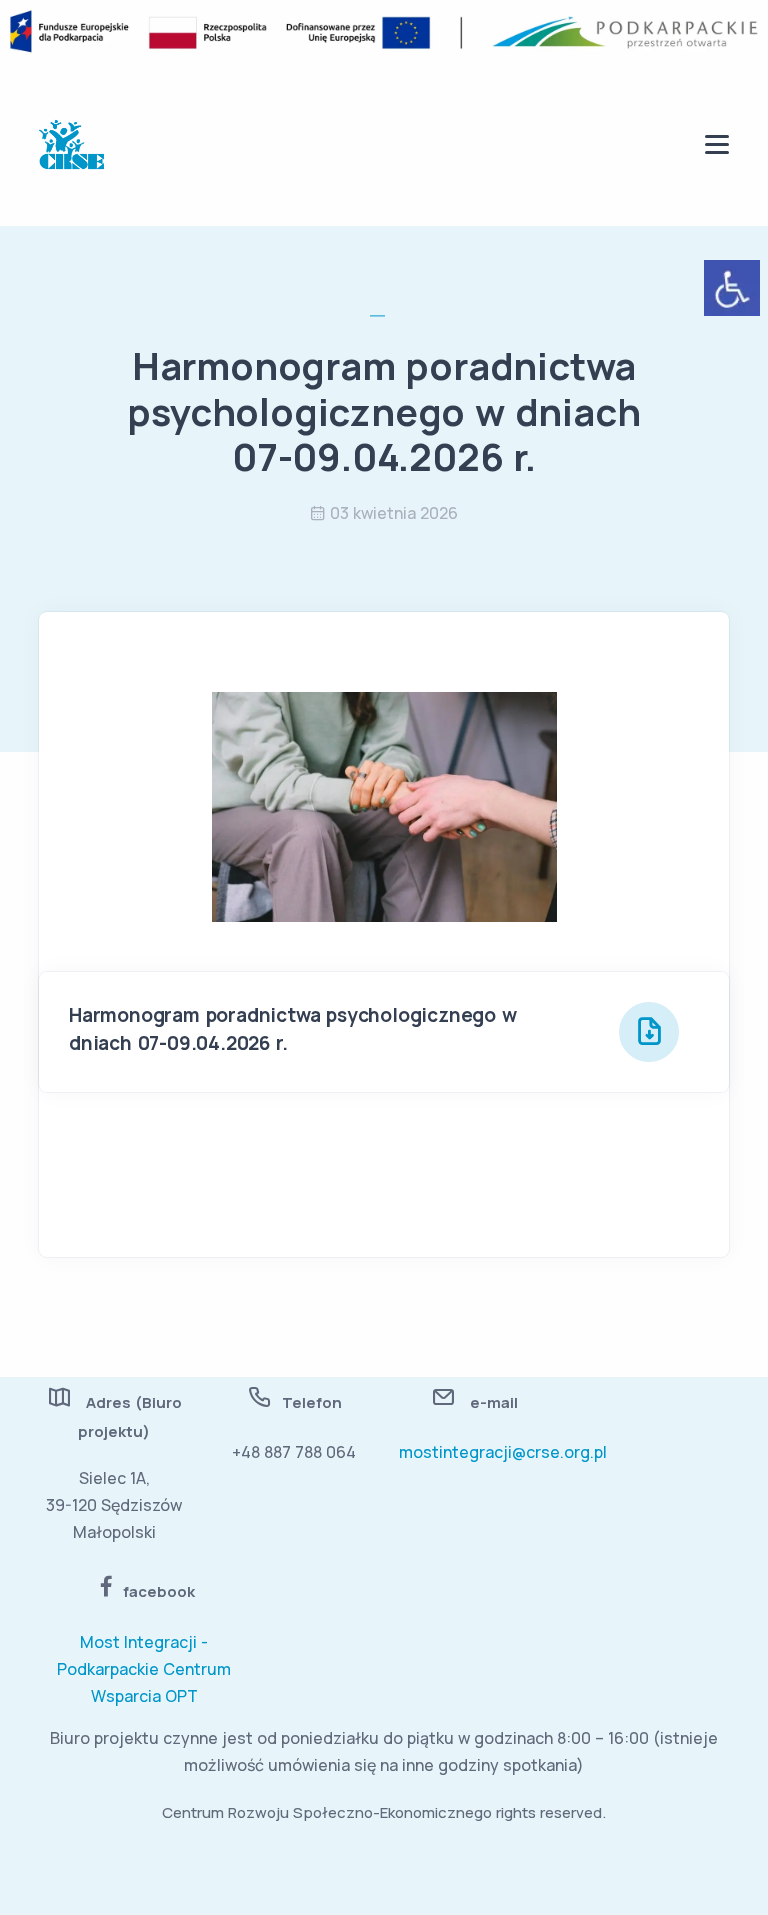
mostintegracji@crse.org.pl (503, 1452)
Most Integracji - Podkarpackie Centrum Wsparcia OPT (144, 1669)
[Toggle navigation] (717, 144)
